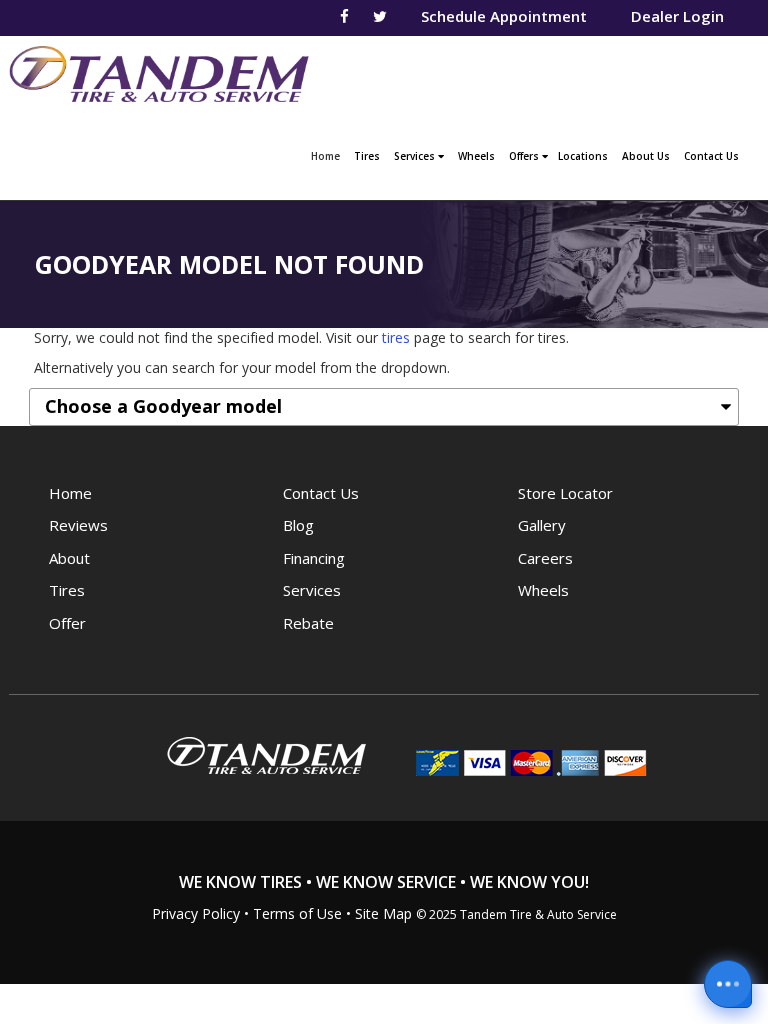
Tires (367, 156)
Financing (314, 558)
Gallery (542, 525)
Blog (298, 525)
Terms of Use (297, 913)
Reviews (78, 525)
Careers (545, 558)
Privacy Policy (196, 913)
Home (328, 155)
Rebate (308, 623)
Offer (67, 623)
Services (416, 156)
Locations (583, 156)
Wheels (476, 156)
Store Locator (565, 493)
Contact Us (711, 156)
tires (396, 337)
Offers (525, 156)
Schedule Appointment (504, 16)
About (69, 558)
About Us (646, 156)
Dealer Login (677, 16)
